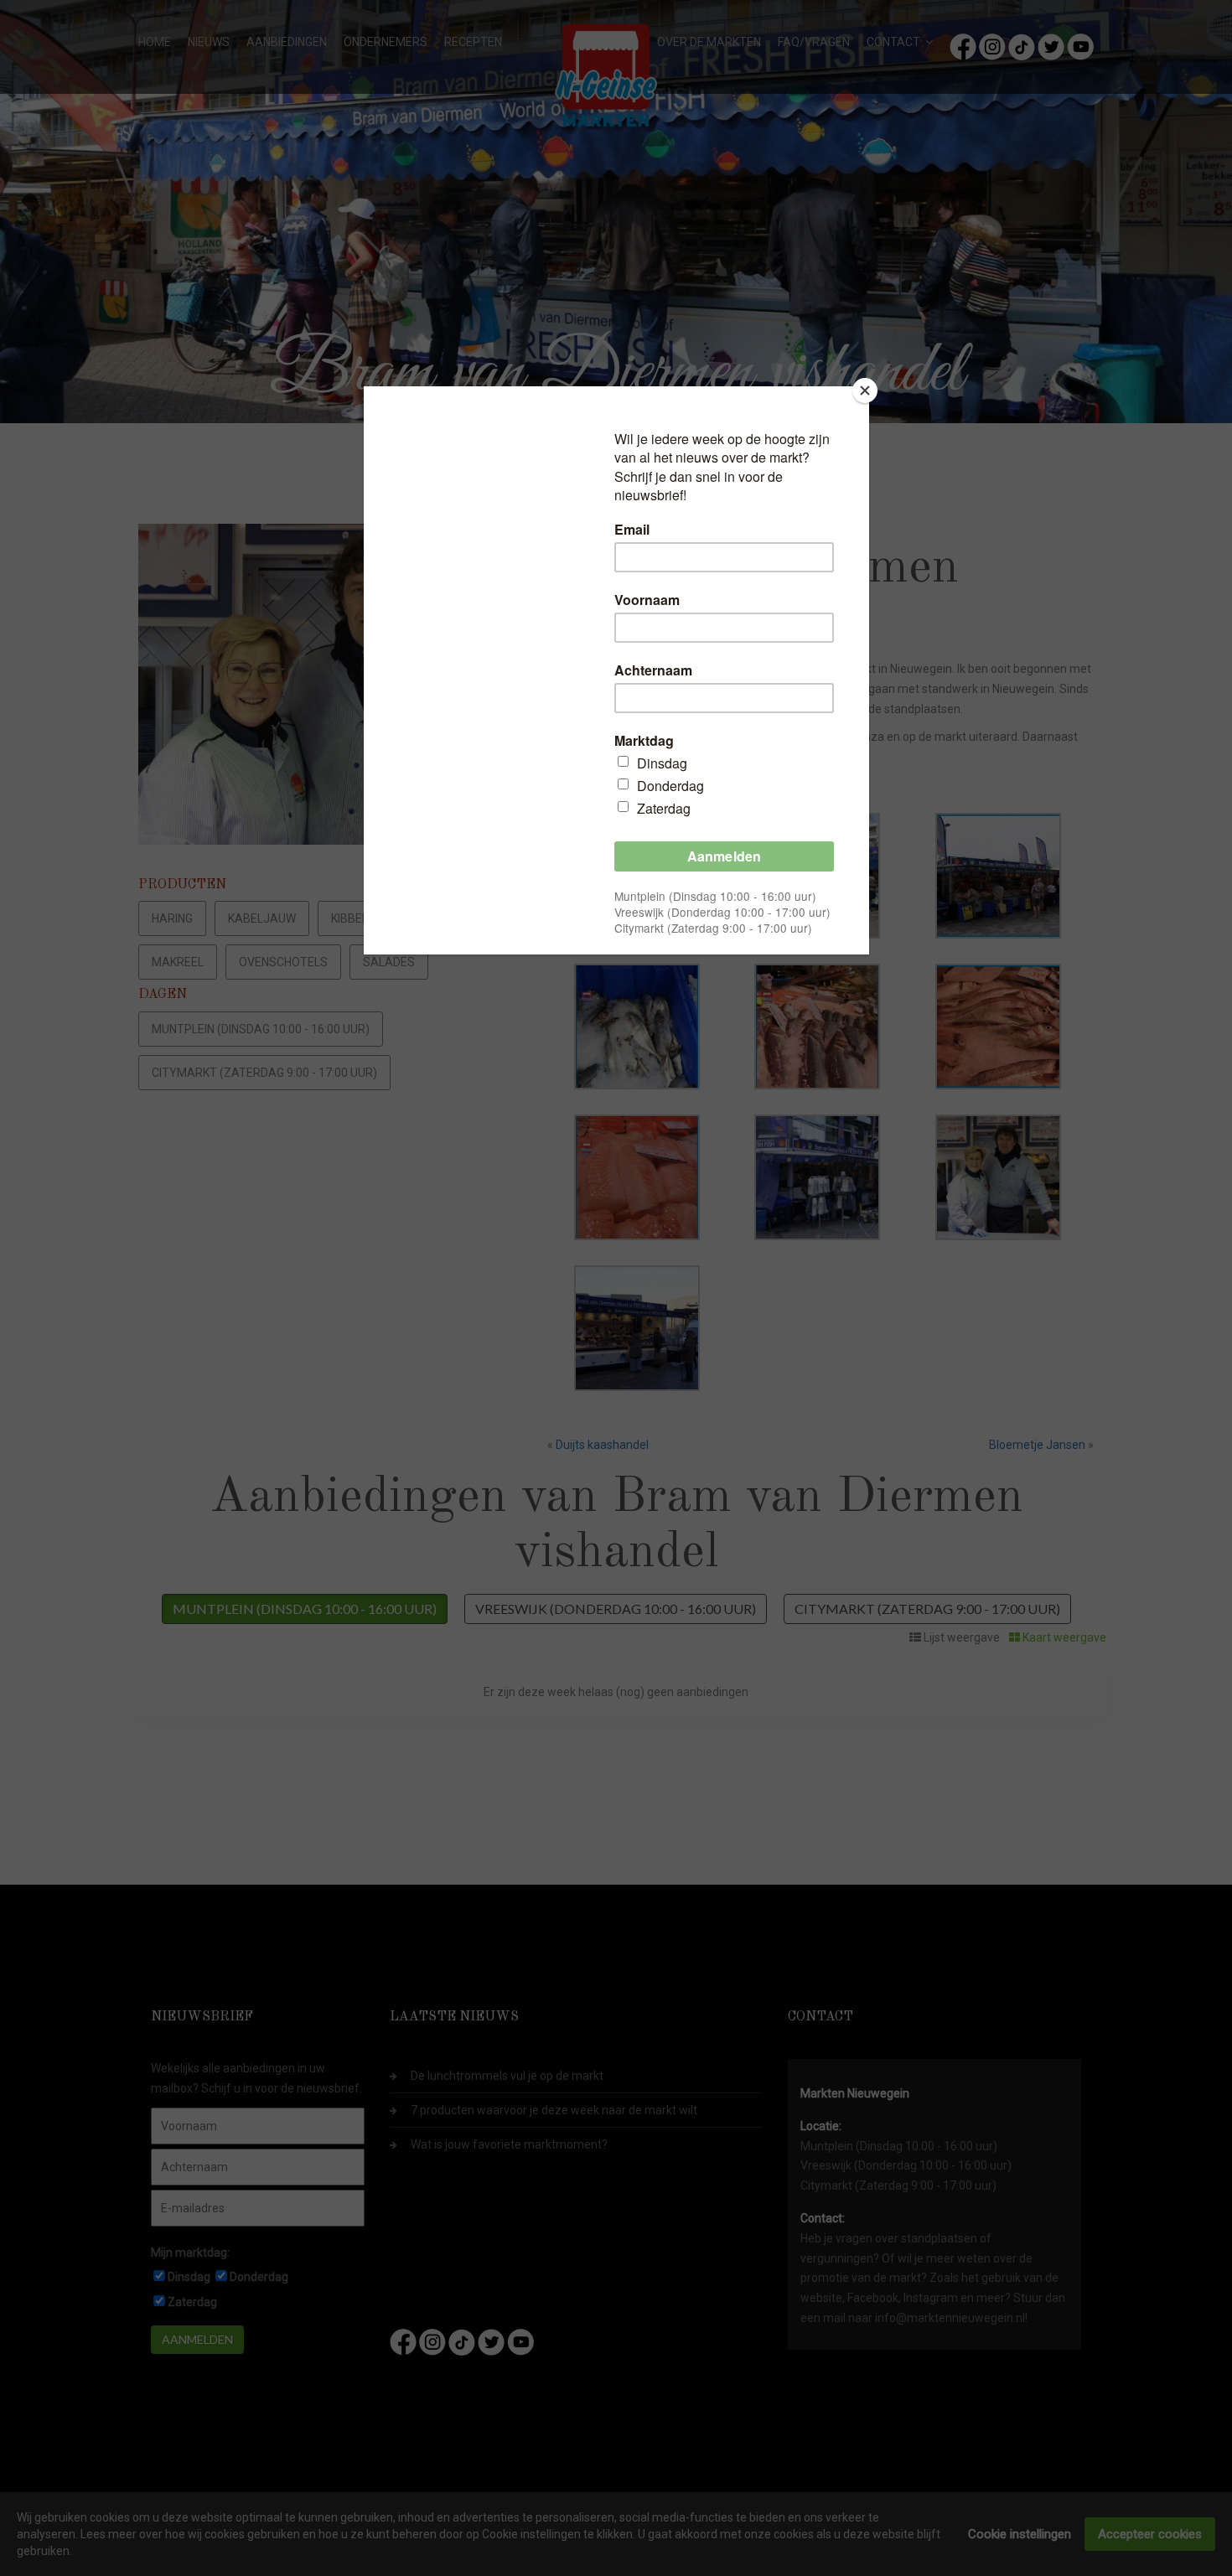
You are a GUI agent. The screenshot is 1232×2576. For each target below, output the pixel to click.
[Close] (865, 391)
